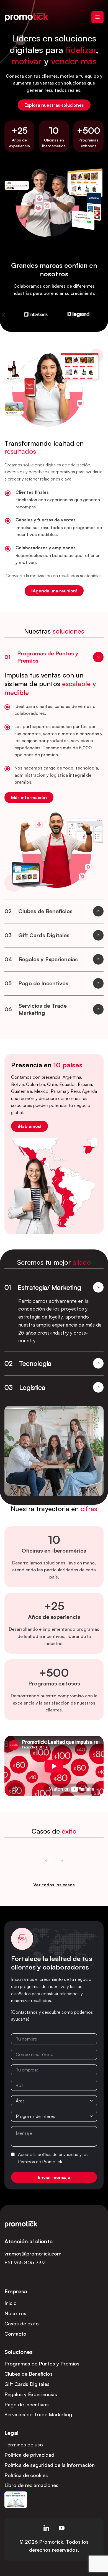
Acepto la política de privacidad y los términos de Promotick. (53, 2158)
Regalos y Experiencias (31, 2394)
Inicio (11, 2303)
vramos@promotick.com (33, 2254)
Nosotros (15, 2313)
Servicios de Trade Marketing (38, 2414)
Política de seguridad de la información (50, 2465)
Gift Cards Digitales (27, 2384)
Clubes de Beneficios (29, 2374)
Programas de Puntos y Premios (42, 2364)
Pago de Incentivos (27, 2404)
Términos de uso (24, 2444)
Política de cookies (26, 2475)
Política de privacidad (29, 2455)
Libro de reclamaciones (31, 2485)
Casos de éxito (22, 2323)
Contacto (15, 2334)
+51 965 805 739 (25, 2262)
